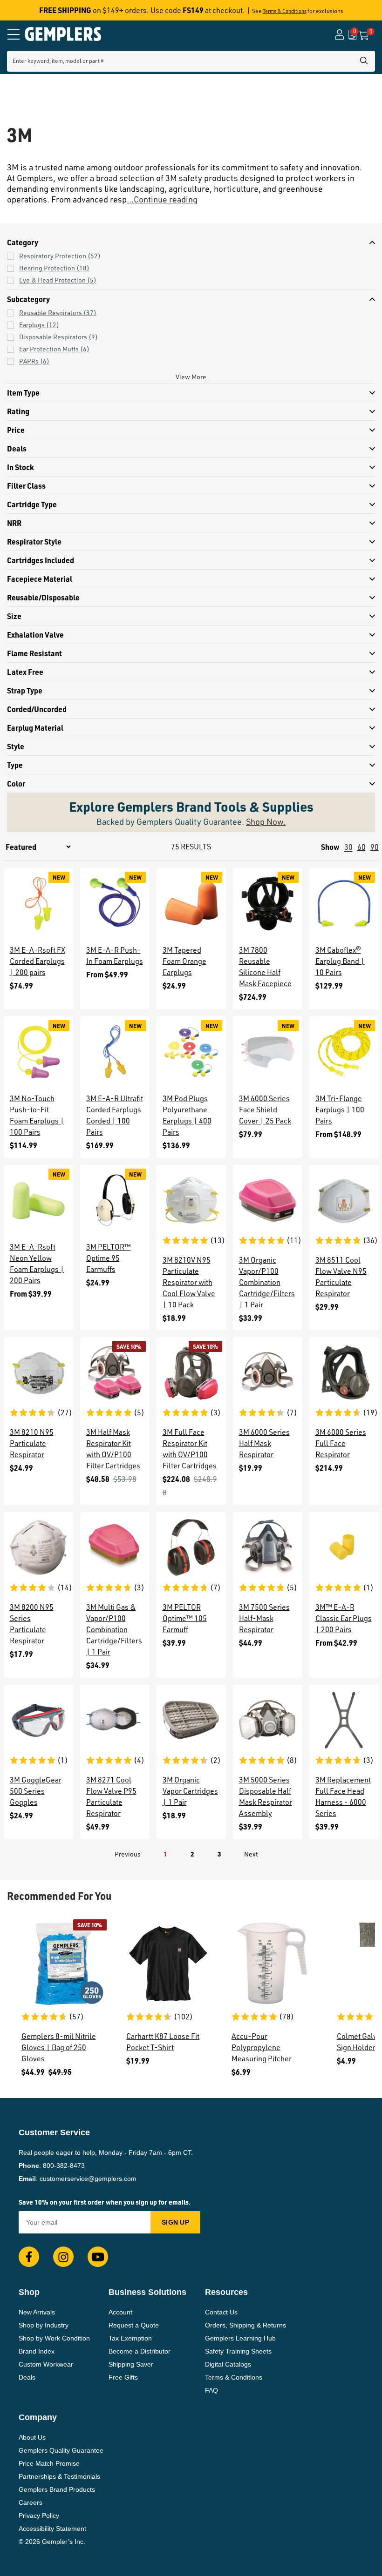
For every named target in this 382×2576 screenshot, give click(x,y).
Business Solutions (147, 2292)
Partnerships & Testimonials (59, 2476)
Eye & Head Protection (58, 280)
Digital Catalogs (228, 2364)
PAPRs (34, 361)
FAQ (211, 2390)
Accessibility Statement (52, 2529)
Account (120, 2312)
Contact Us (221, 2312)
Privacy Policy (39, 2515)
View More (191, 377)
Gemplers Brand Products (57, 2489)
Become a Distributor (140, 2351)
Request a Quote (134, 2325)
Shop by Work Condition (54, 2338)
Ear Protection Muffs (54, 349)
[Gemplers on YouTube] (98, 2257)
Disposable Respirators (58, 337)
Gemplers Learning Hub (240, 2338)
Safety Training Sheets (238, 2351)
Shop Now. (266, 821)
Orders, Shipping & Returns (246, 2325)
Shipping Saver (131, 2364)
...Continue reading (162, 199)
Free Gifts (123, 2377)
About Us (32, 2437)
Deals (27, 2377)
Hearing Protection (54, 268)
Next (251, 1854)
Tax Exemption (130, 2338)
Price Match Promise (49, 2463)
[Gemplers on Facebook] (29, 2257)
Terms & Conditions (285, 11)
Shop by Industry (44, 2325)
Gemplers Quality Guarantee (61, 2450)
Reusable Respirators (58, 313)
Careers (31, 2502)
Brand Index (37, 2351)
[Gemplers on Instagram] (63, 2257)
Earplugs (39, 325)
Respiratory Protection (60, 256)
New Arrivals (37, 2312)
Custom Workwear (46, 2364)
